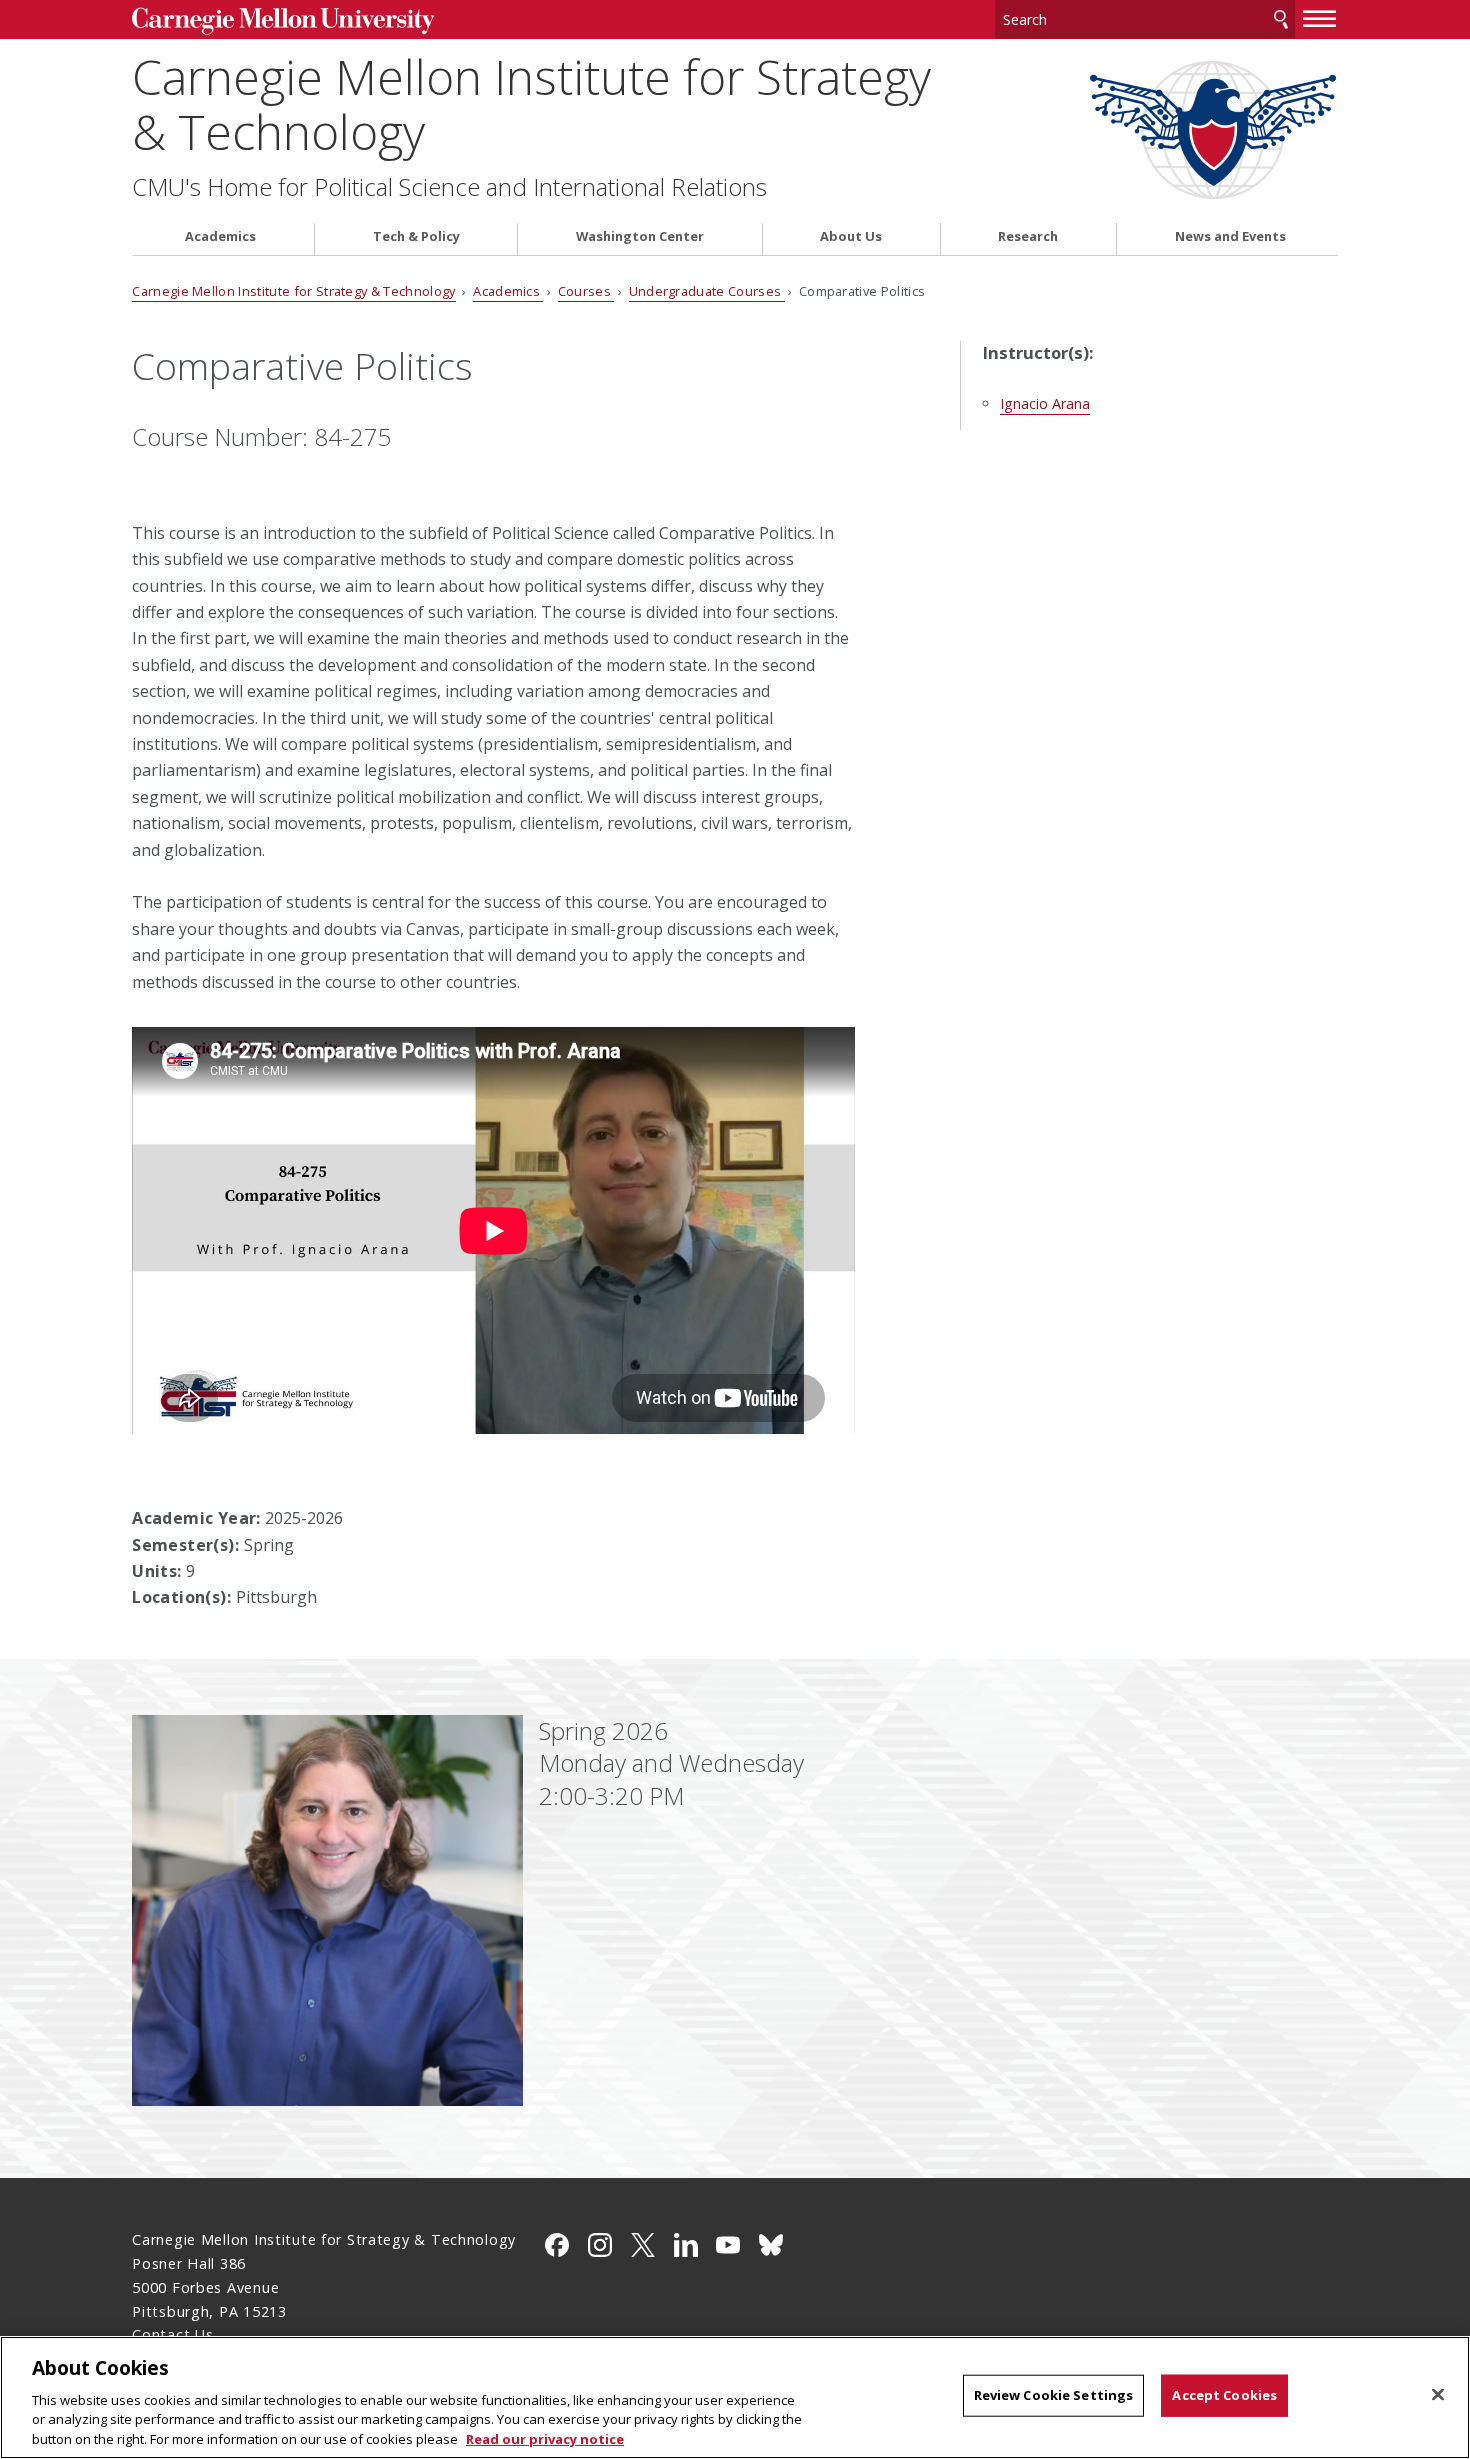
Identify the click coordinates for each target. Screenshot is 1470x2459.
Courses (586, 291)
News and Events (1230, 236)
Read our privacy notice (545, 2438)
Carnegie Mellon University (282, 21)
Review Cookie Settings (1054, 2395)
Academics (220, 236)
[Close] (1438, 2395)
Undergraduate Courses (707, 291)
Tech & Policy (416, 236)
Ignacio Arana (1045, 403)
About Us (851, 236)
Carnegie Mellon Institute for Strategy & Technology (531, 104)
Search (1281, 19)
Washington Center (640, 236)
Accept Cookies (1224, 2395)
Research (1028, 236)
